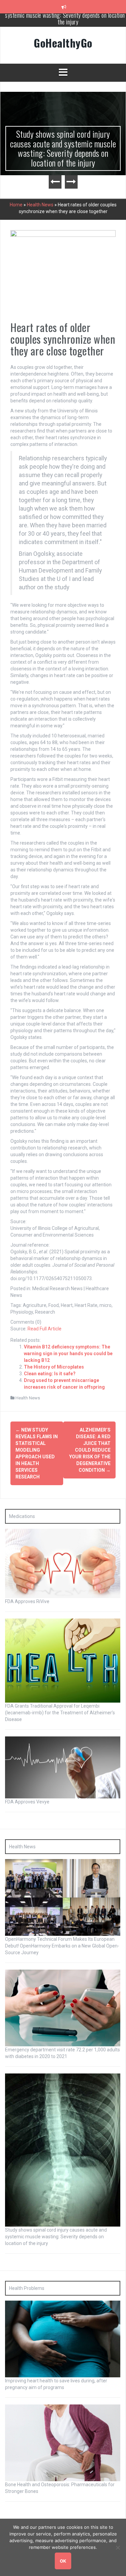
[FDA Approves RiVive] (63, 1563)
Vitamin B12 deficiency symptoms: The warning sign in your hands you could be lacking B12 (68, 1353)
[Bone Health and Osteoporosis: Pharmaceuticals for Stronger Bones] (63, 2442)
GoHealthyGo (63, 43)
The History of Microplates (54, 1367)
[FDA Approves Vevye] (63, 1767)
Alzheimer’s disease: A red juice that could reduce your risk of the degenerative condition (90, 1450)
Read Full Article (45, 1329)
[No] (118, 2548)
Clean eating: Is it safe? (50, 1374)
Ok (63, 2561)
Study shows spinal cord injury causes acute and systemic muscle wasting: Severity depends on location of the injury (63, 148)
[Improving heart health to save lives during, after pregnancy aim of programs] (63, 2338)
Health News (40, 205)
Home (16, 205)
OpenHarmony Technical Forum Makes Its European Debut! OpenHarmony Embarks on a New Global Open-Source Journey (62, 1946)
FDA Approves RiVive (27, 1601)
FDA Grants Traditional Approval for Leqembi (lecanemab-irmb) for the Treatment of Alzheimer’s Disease (60, 1713)
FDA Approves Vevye (27, 1802)
